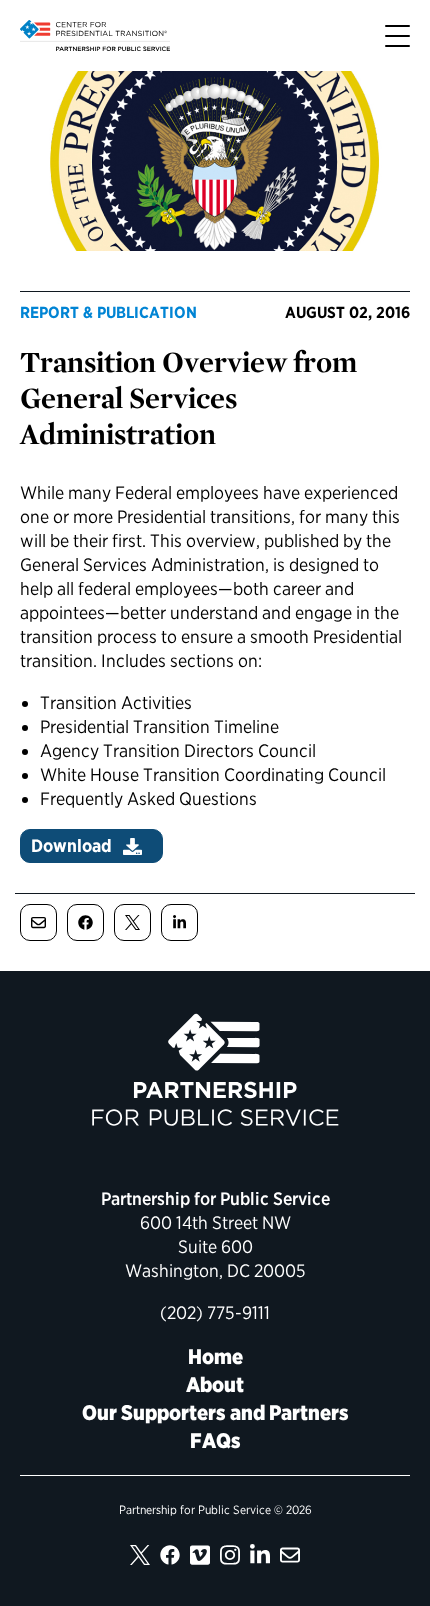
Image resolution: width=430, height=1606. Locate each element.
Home (215, 1356)
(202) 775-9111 (215, 1312)
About (215, 1384)
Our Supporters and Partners (215, 1412)
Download (71, 845)
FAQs (215, 1440)
